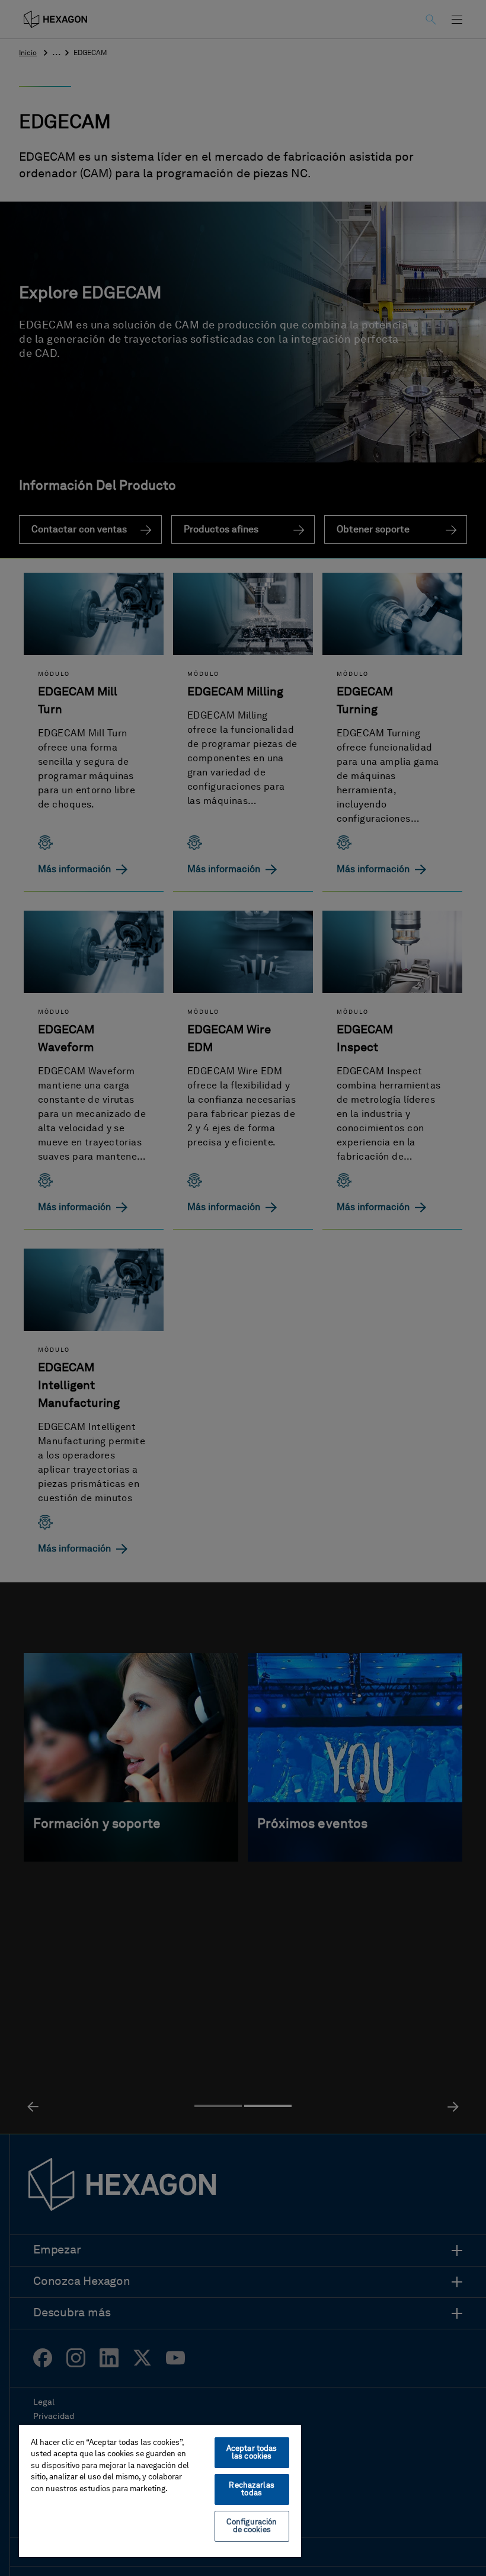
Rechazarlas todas (251, 2489)
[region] (160, 2490)
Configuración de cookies (252, 2526)
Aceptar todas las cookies (252, 2453)
